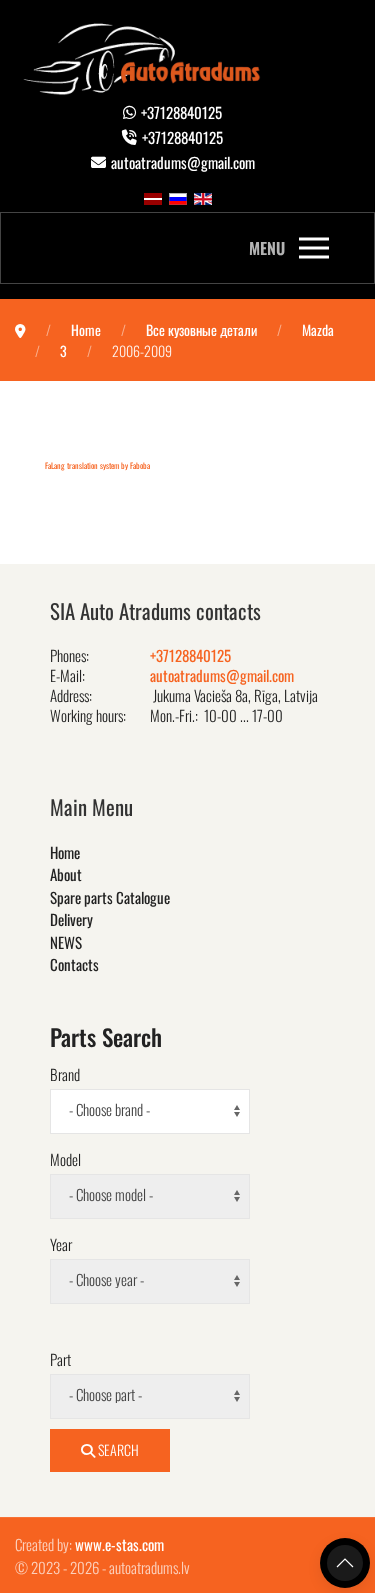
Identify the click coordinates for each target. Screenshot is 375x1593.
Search (117, 1449)
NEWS (66, 942)
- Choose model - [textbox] (111, 1194)
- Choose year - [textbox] (106, 1279)
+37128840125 (181, 112)
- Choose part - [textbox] (105, 1394)
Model (65, 1159)
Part (60, 1359)
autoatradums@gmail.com (183, 162)
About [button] (66, 874)
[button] (289, 248)
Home (65, 852)
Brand (65, 1074)
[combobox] (150, 1111)
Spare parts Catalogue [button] (110, 897)
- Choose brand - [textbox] (109, 1109)
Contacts (74, 964)
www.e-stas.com (119, 1544)
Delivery (71, 919)
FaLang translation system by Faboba (97, 465)
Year (61, 1244)
